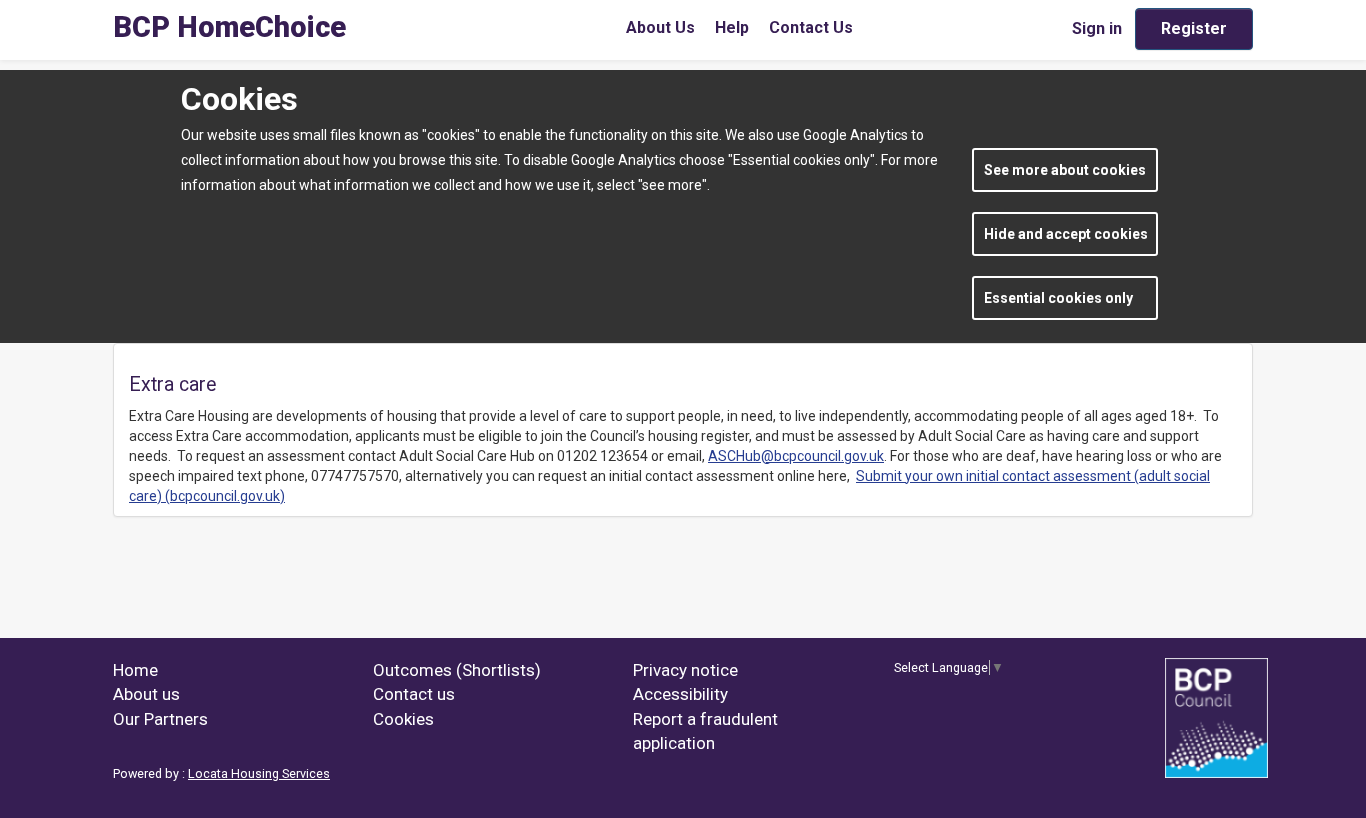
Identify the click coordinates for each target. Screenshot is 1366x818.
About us (146, 694)
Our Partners (160, 719)
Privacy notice (685, 670)
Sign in (1097, 28)
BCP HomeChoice (229, 27)
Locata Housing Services (259, 773)
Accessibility (680, 694)
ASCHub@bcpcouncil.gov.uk (796, 456)
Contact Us (811, 27)
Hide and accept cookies (1066, 234)
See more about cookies (1065, 170)
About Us (660, 27)
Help (732, 27)
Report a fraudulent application (705, 731)
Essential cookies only (1058, 298)
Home (135, 670)
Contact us (414, 694)
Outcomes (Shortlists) (457, 670)
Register (1194, 28)
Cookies (403, 719)
